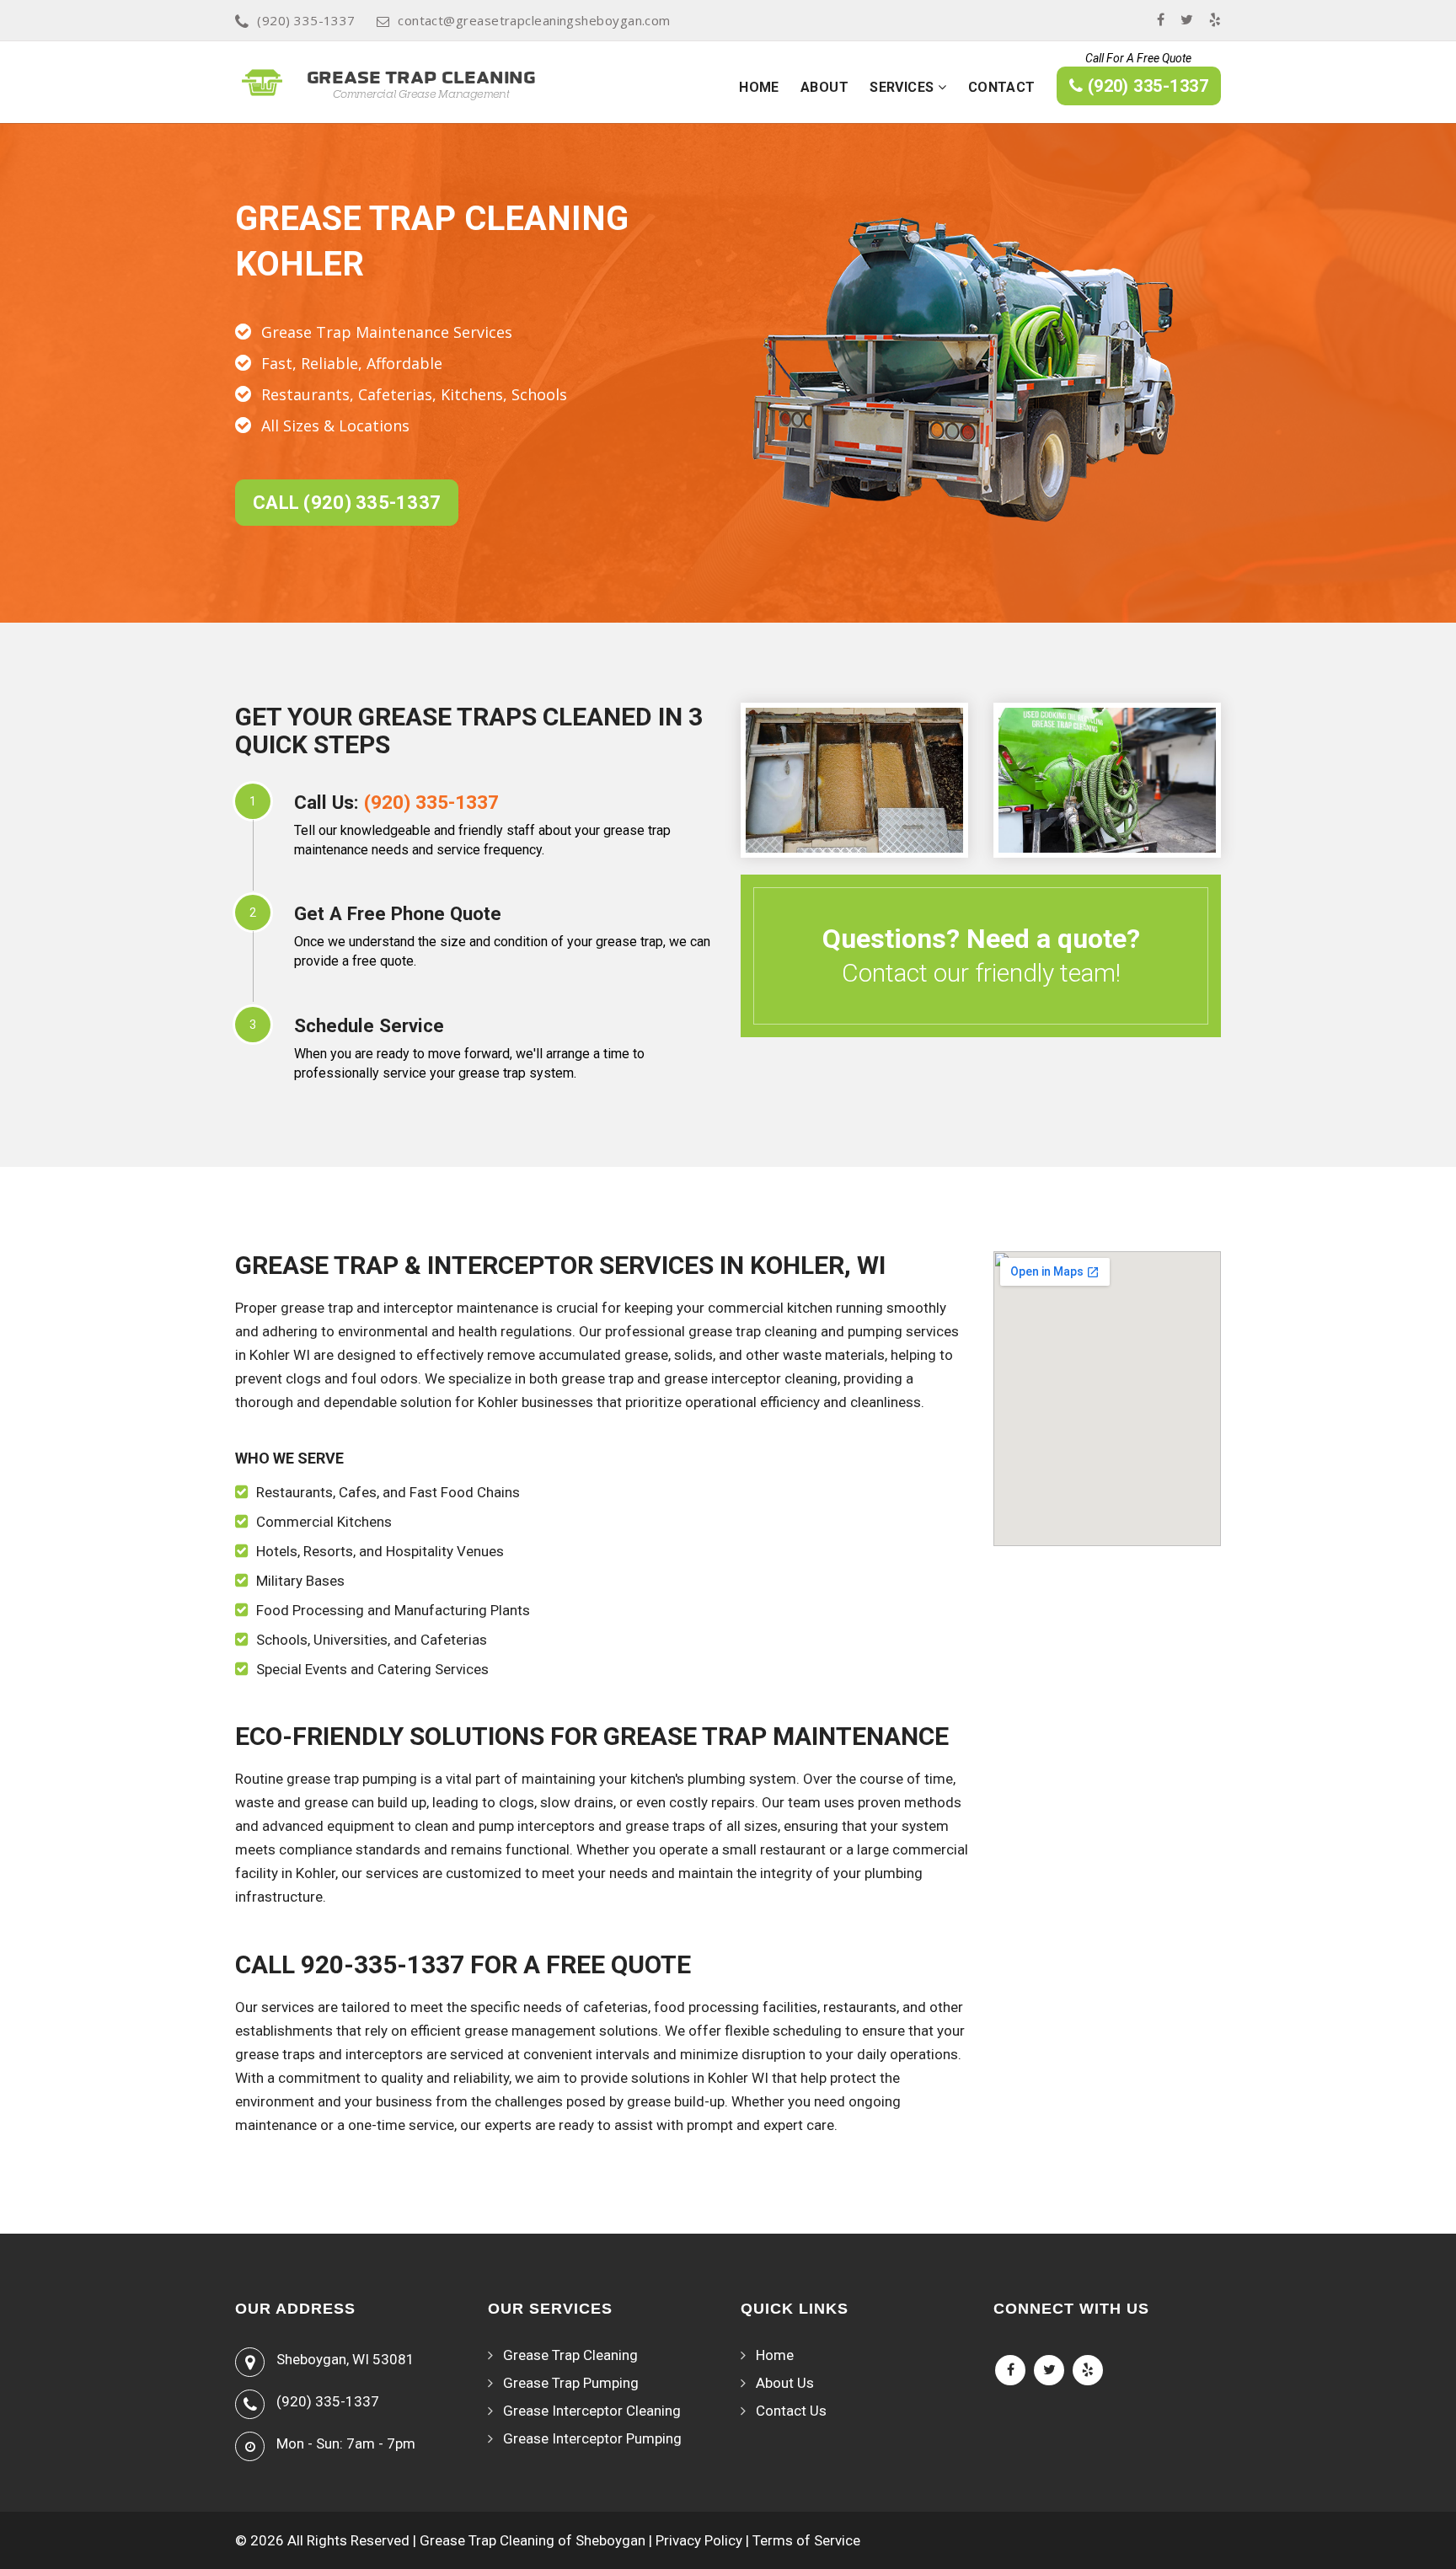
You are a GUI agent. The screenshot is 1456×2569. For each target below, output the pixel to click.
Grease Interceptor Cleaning (592, 2411)
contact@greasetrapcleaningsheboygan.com (534, 20)
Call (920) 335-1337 (347, 503)
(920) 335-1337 (306, 20)
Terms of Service (806, 2540)
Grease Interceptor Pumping (592, 2438)
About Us (785, 2383)
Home (759, 87)
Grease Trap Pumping (571, 2383)
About (824, 87)
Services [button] (904, 87)
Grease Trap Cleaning (570, 2355)
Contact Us (791, 2411)
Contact (1002, 87)
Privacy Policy (699, 2540)
